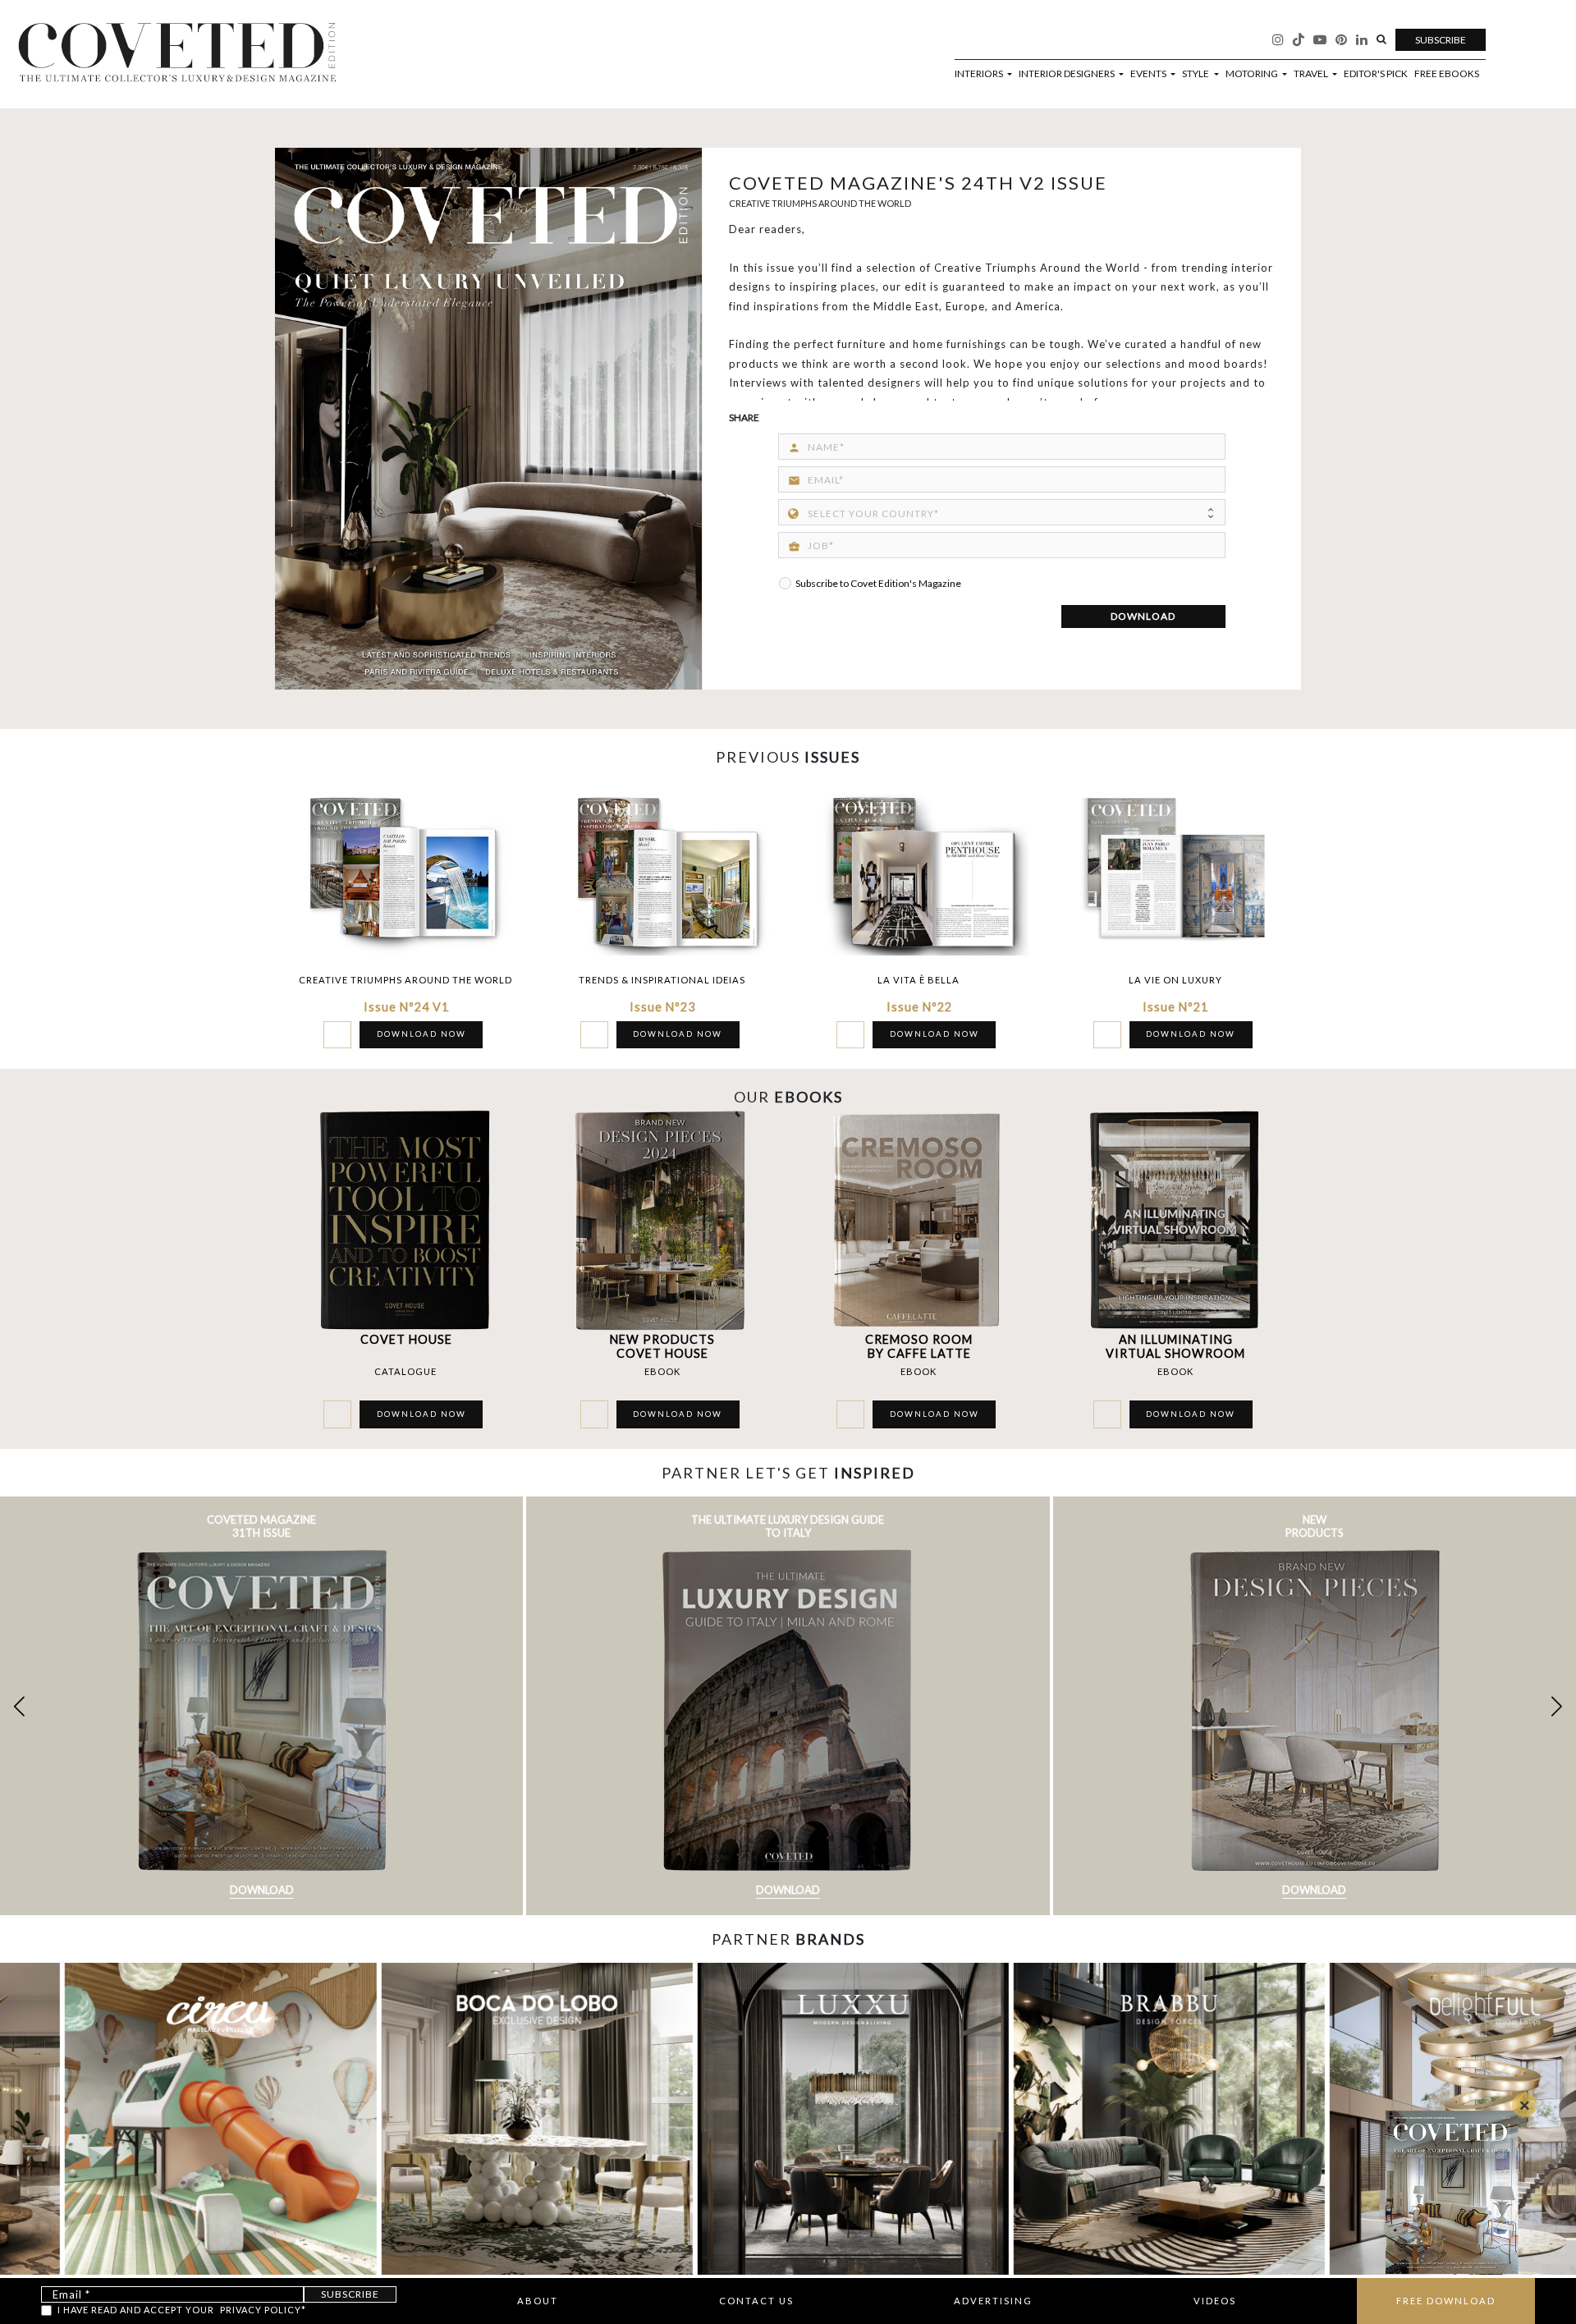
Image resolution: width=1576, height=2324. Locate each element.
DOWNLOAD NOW (421, 1034)
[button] (1557, 1706)
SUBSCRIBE (1441, 40)
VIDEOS (1215, 2301)
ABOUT (538, 2301)
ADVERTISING (993, 2301)
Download (262, 1890)
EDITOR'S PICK (1376, 74)
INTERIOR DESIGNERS (1067, 74)
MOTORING (1253, 74)
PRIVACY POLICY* (263, 2310)
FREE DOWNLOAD (1446, 2301)
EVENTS (1149, 74)
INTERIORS (980, 74)
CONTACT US (756, 2301)
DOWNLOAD (1143, 616)
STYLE (1196, 74)
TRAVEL (1312, 74)
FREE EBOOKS (1447, 74)
